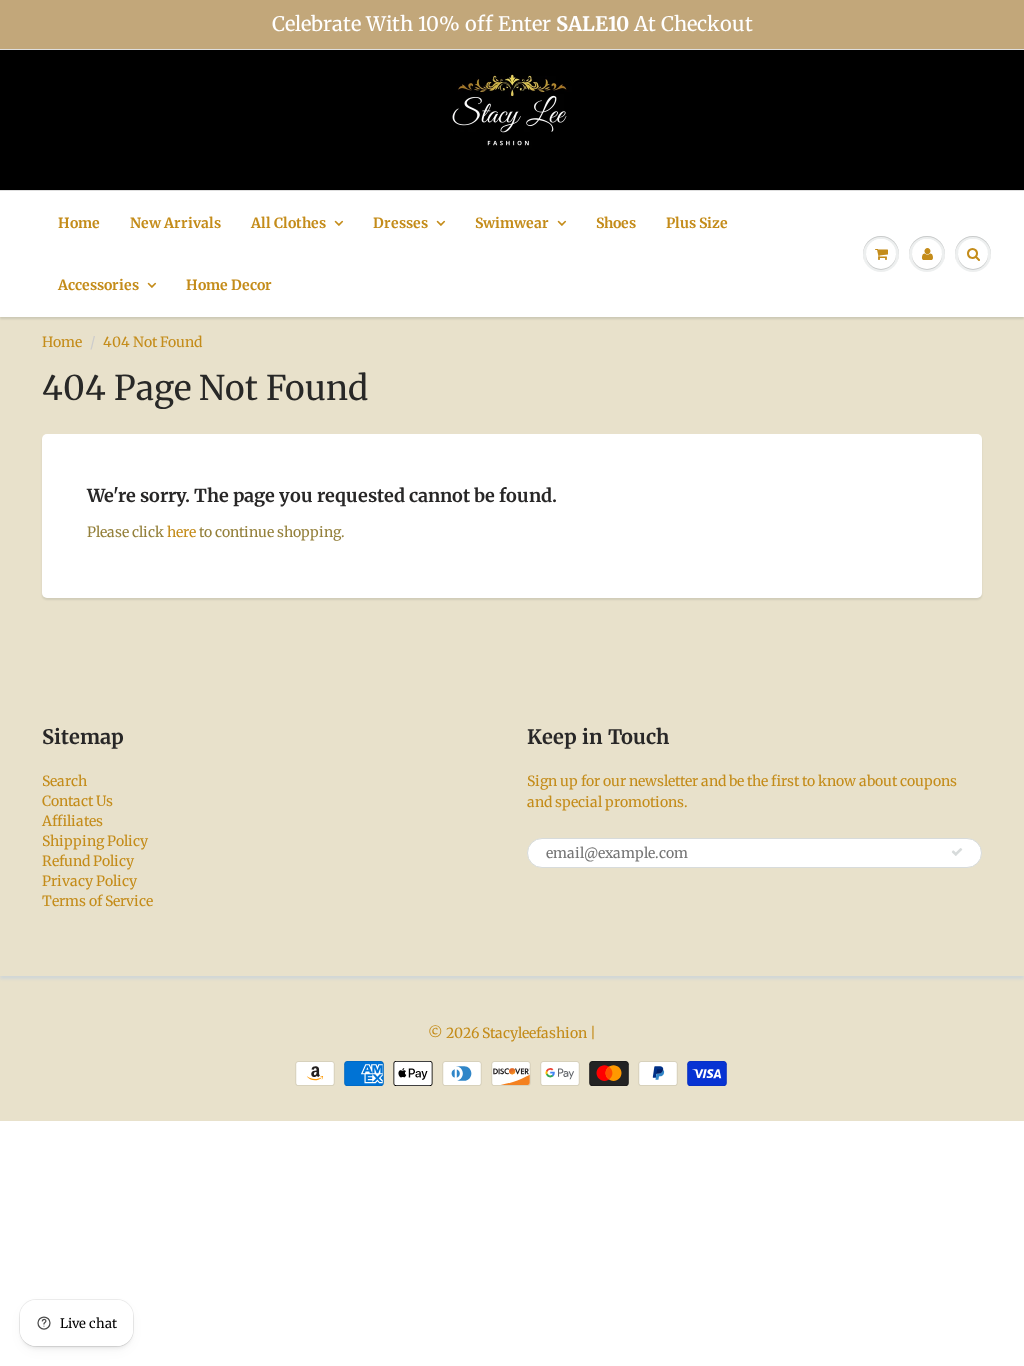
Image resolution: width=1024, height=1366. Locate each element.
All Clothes (288, 223)
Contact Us (77, 801)
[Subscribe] (957, 852)
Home (79, 223)
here (181, 532)
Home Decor (229, 285)
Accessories (98, 285)
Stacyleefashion (534, 1033)
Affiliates (72, 821)
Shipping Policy (95, 841)
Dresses (400, 223)
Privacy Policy (89, 881)
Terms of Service (97, 901)
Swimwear (512, 223)
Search (64, 781)
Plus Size (697, 223)
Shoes (616, 223)
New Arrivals (175, 223)
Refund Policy (88, 861)
